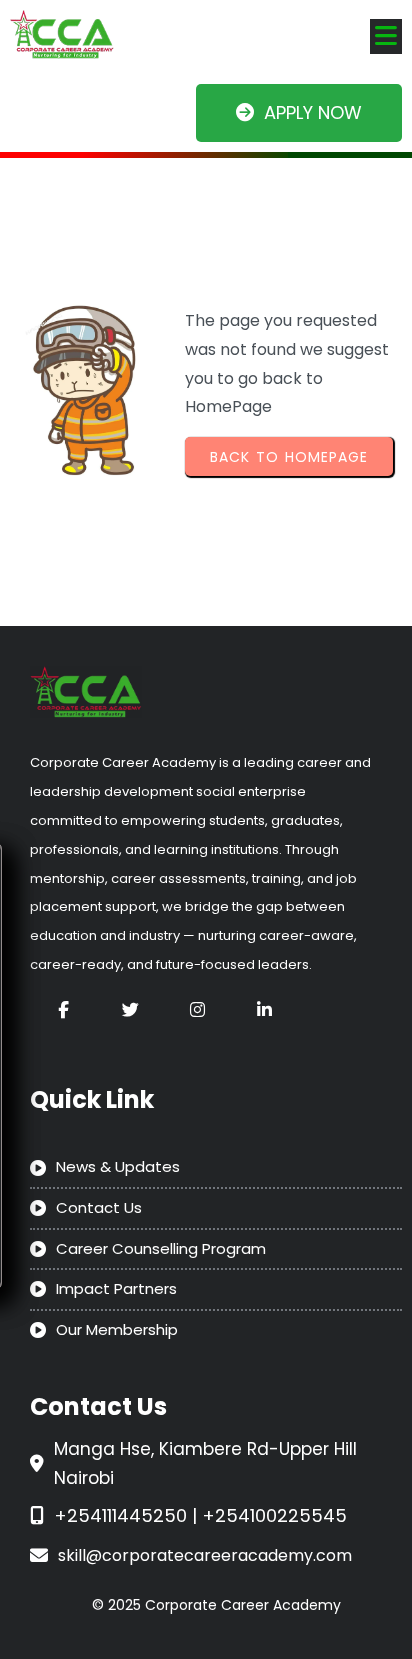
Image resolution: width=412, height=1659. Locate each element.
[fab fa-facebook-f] (63, 1009)
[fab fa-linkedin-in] (264, 1009)
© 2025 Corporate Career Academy (216, 1605)
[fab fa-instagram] (197, 1009)
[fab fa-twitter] (130, 1009)
